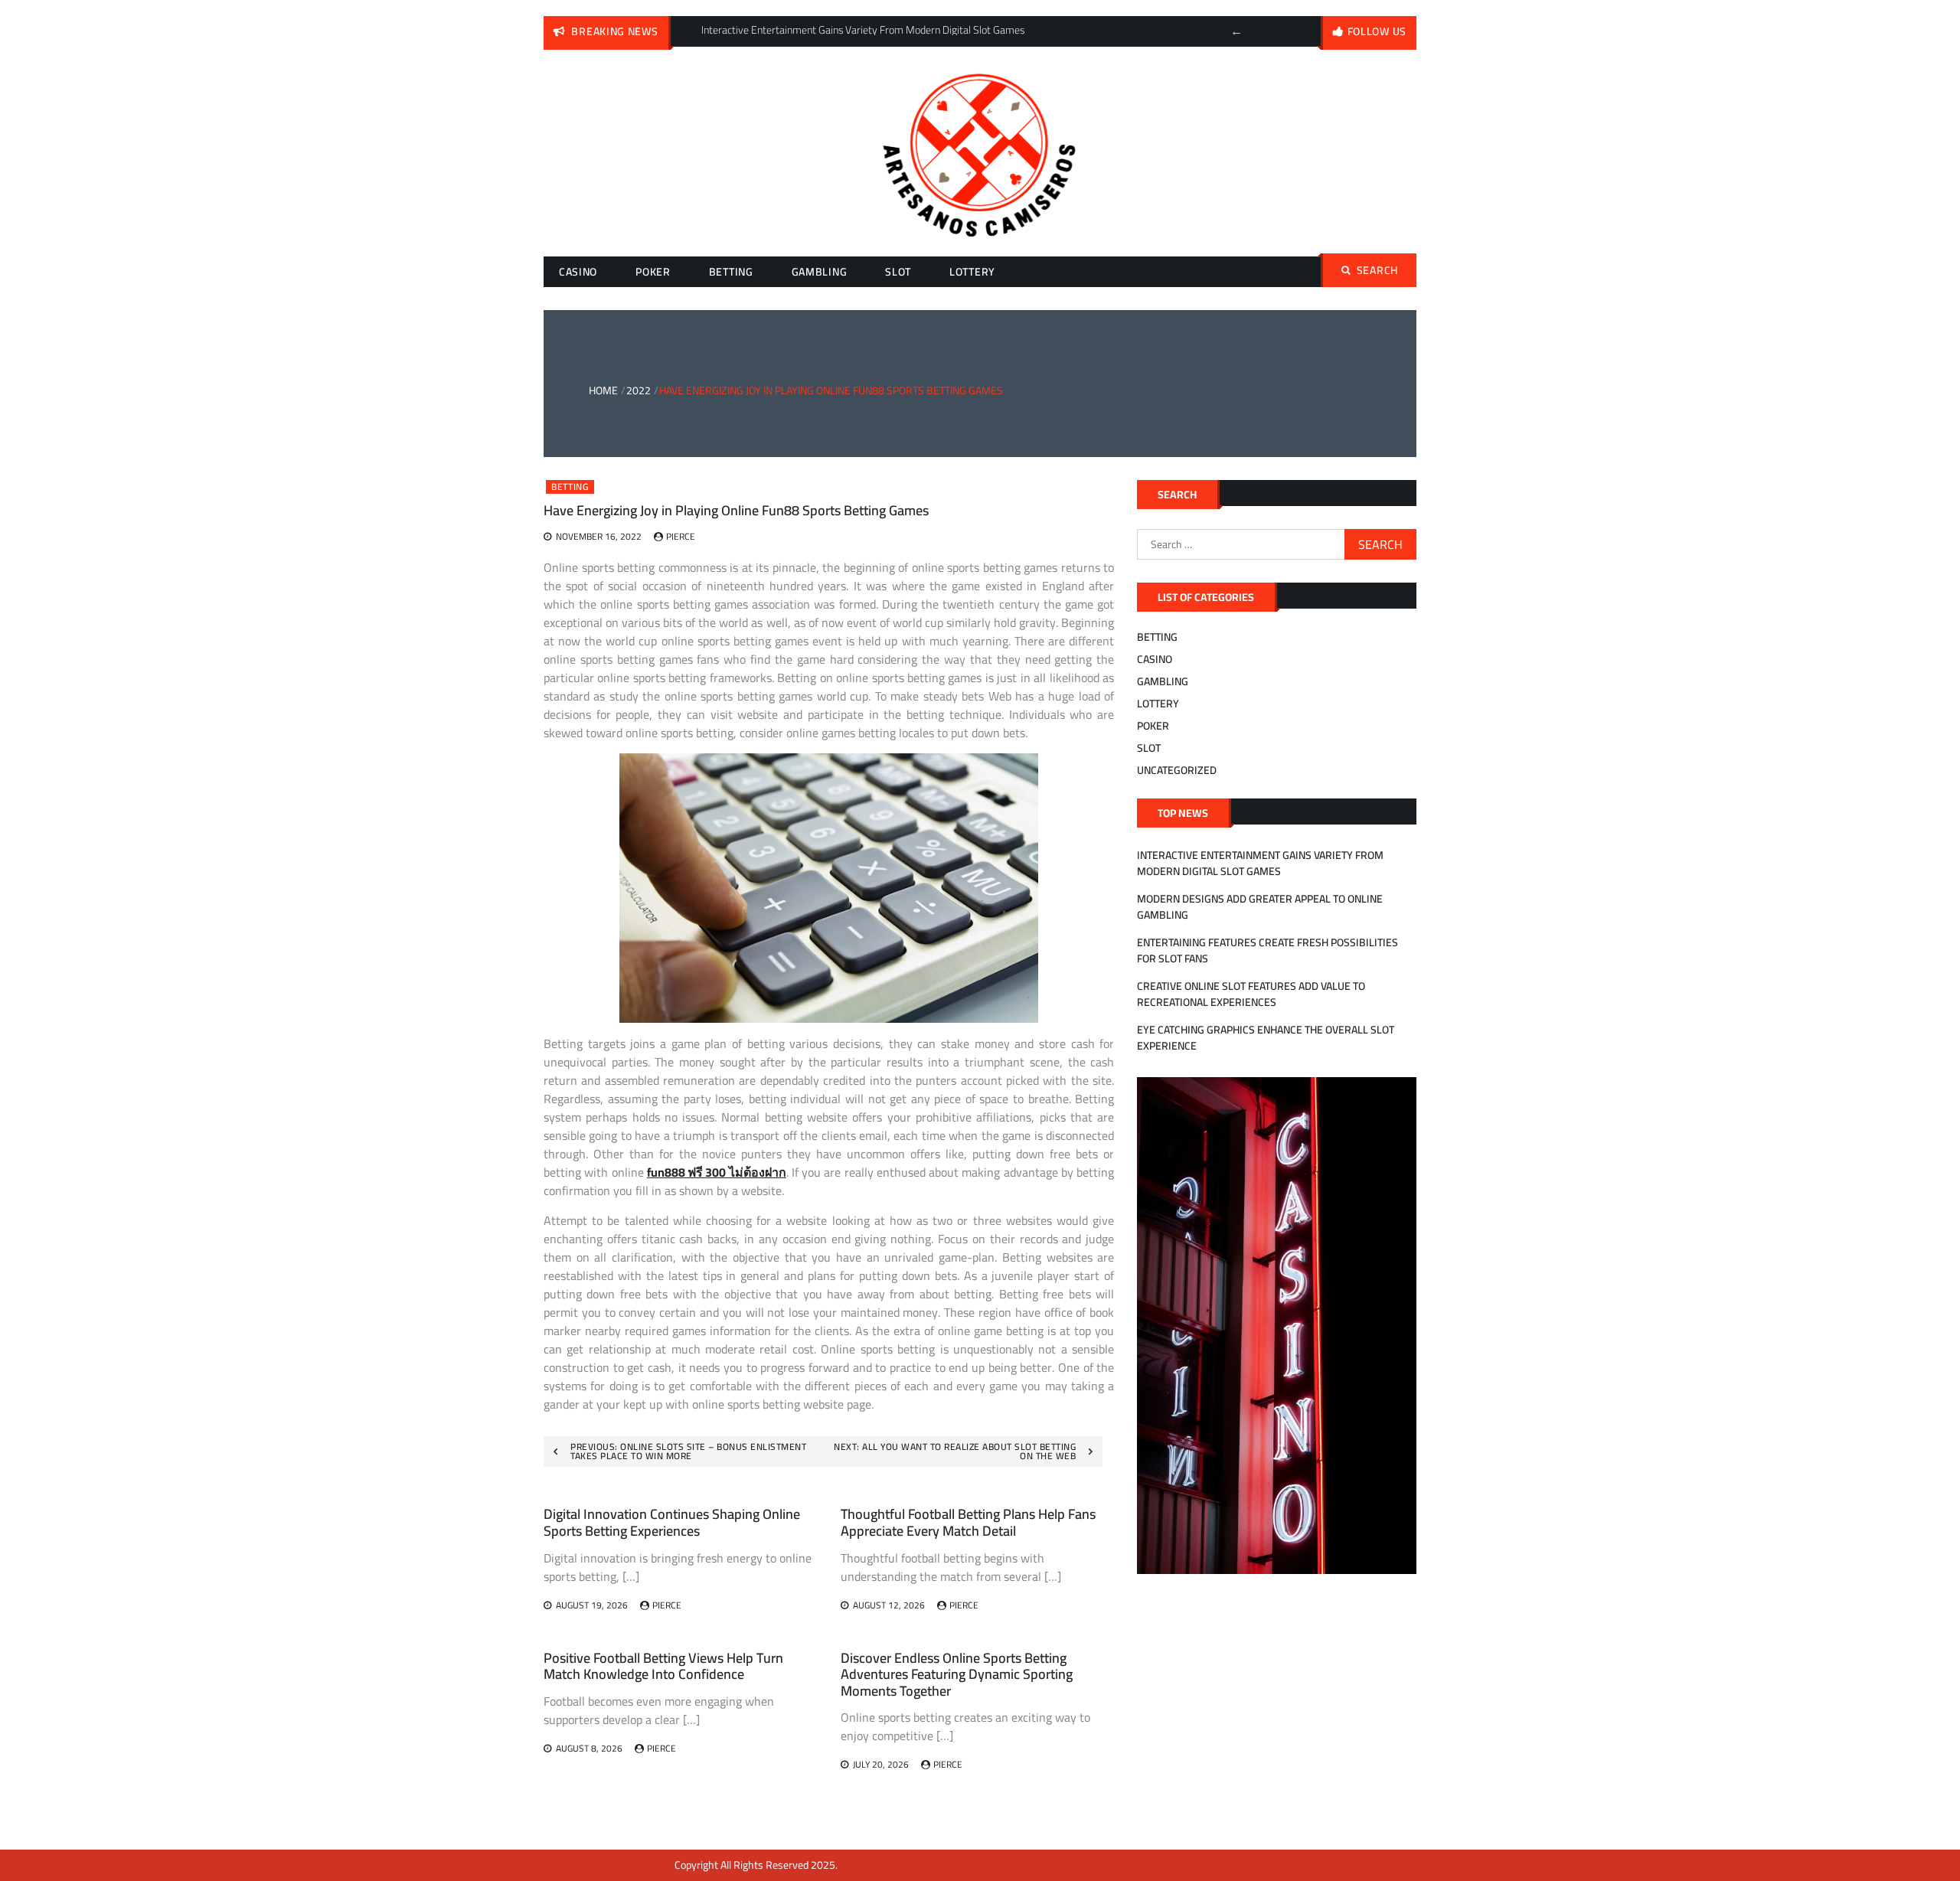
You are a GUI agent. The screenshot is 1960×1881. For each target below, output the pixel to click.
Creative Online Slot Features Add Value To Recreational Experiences (1251, 994)
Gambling (820, 272)
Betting (731, 272)
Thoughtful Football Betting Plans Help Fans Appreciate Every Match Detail (968, 1522)
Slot (898, 272)
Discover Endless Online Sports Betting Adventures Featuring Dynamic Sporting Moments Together (957, 1674)
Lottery (972, 272)
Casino (578, 272)
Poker (653, 272)
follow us (1377, 31)
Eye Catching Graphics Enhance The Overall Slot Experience (1266, 1038)
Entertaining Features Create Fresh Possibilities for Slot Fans (1267, 950)
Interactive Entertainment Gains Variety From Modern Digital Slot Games (1260, 863)
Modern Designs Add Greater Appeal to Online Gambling (1260, 907)
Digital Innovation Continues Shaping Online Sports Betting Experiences (672, 1522)
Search (1377, 270)
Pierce (681, 536)
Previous (1236, 31)
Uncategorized (1177, 770)
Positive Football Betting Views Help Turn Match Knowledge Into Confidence (663, 1666)
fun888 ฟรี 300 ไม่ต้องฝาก (717, 1172)
